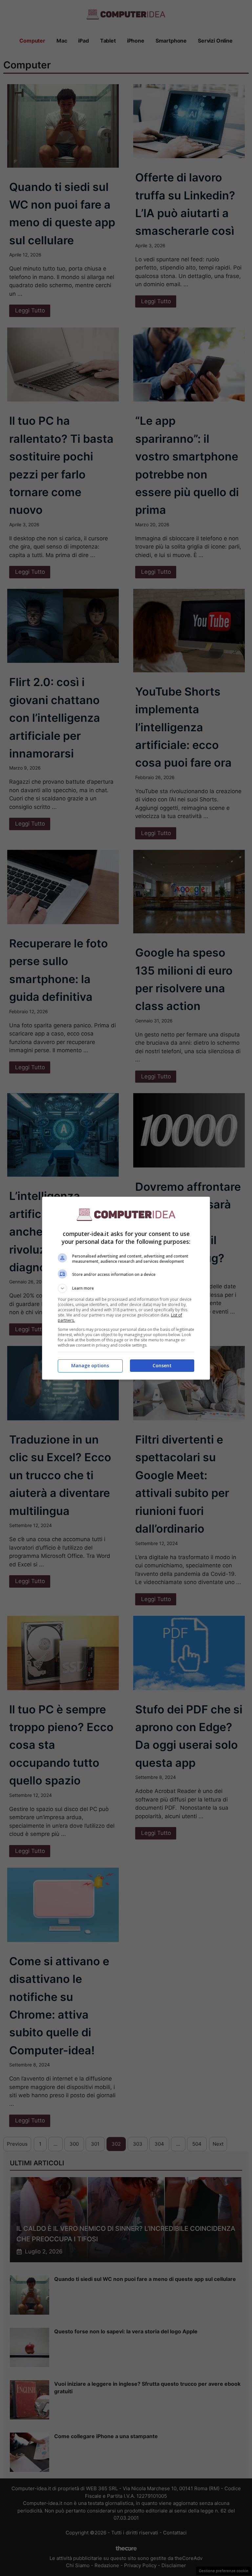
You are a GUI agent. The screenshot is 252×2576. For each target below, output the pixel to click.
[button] (126, 1288)
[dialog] (126, 1288)
